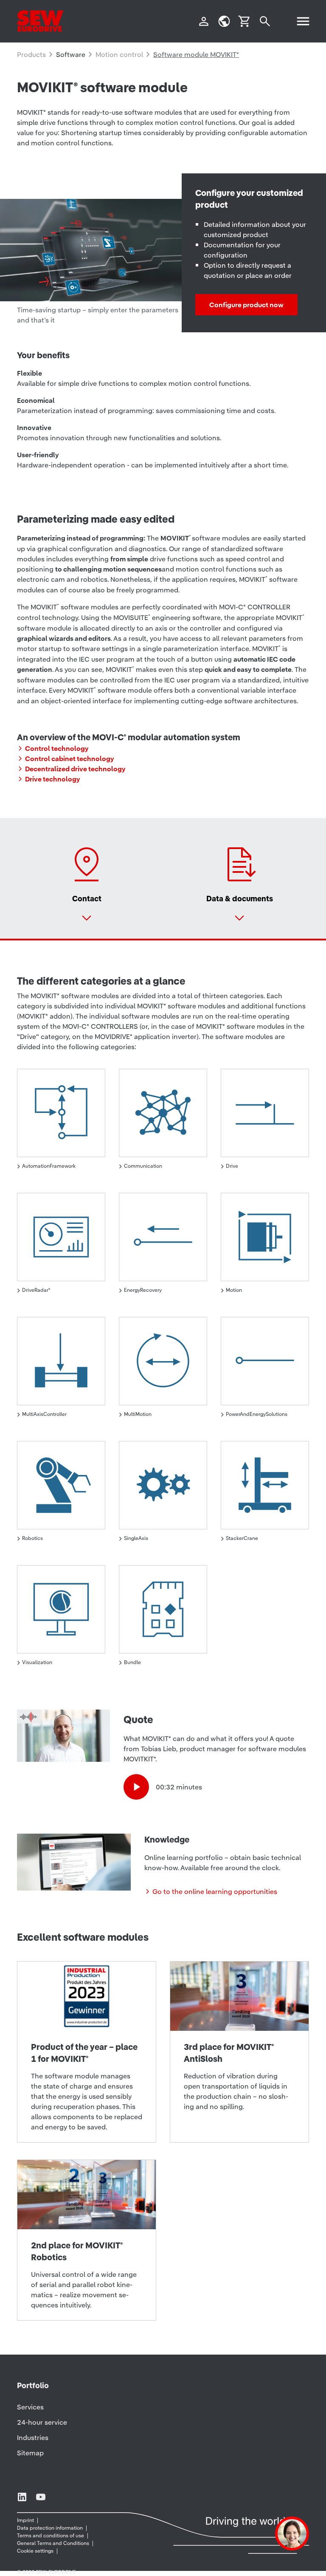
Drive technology (53, 779)
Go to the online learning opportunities (215, 1891)
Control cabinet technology (70, 759)
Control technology (57, 748)
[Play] (136, 1787)
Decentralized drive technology (75, 769)
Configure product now (246, 305)
